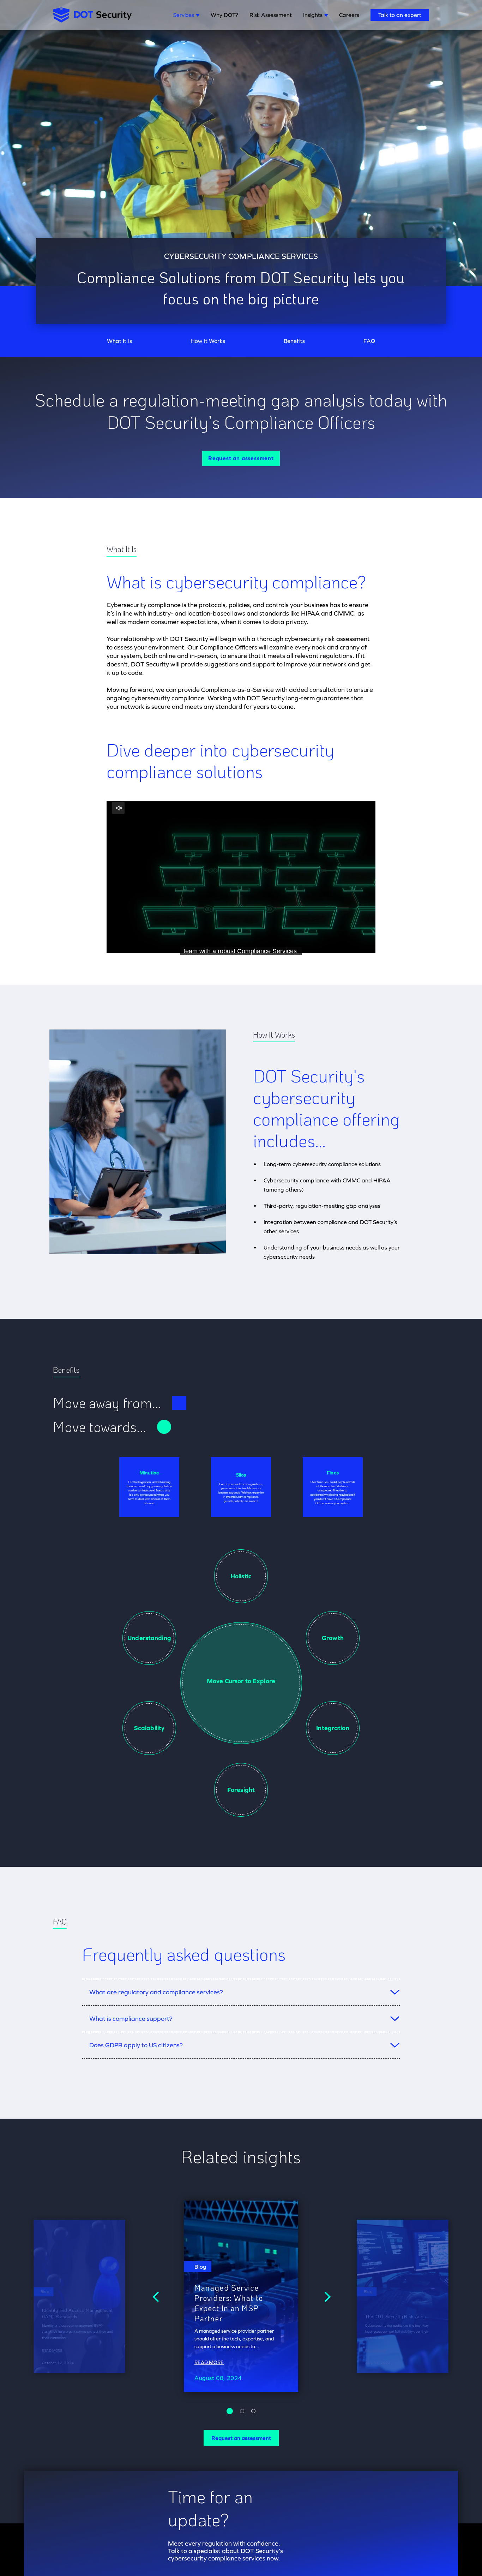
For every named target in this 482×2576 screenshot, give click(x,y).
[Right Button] (325, 2296)
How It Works (208, 341)
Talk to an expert (400, 15)
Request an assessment (241, 458)
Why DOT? (224, 15)
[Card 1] (242, 2411)
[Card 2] (253, 2411)
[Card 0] (230, 2411)
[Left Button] (157, 2296)
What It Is (120, 341)
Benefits (294, 341)
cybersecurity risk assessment (327, 639)
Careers (349, 15)
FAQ (369, 341)
